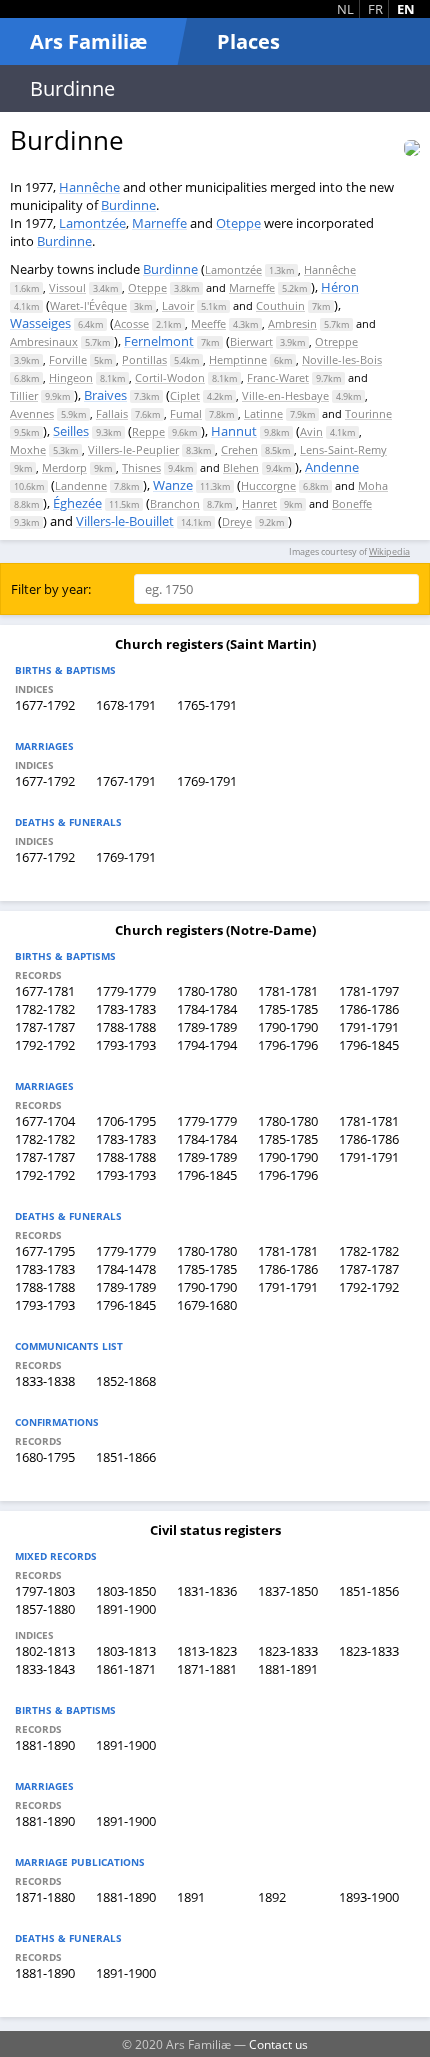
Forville (68, 359)
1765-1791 (207, 705)
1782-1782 (45, 1009)
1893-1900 (369, 1897)
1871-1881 (207, 1669)
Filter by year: (51, 589)
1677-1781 (45, 991)
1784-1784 (207, 1009)
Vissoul (67, 287)
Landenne (81, 485)
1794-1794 (207, 1045)
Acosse (131, 323)
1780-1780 (207, 991)
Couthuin (280, 305)
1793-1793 (126, 1045)
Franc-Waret (278, 377)
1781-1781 (288, 991)
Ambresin (292, 323)
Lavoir (178, 305)
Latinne (263, 413)
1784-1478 (126, 1269)
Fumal (186, 413)
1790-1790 (288, 1027)
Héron (340, 287)
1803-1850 (126, 1591)
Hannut (234, 431)
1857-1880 (45, 1609)
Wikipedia (389, 551)
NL (345, 9)
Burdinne (128, 205)
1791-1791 (369, 1027)
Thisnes (141, 467)
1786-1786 (369, 1009)
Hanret (259, 503)
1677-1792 (45, 705)
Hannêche (89, 187)
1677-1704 (45, 1121)
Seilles (71, 431)
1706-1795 (126, 1121)
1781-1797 (369, 991)
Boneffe (352, 503)
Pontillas (144, 359)
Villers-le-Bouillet (125, 521)
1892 (272, 1897)
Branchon (175, 503)
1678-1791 (126, 705)
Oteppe (238, 223)
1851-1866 (126, 1457)
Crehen (239, 449)
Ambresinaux (44, 341)
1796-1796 (288, 1045)
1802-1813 (45, 1651)
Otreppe (336, 341)
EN (406, 9)
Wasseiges (40, 323)
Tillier (24, 395)
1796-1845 (369, 1045)
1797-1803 (45, 1591)
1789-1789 (207, 1027)
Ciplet (185, 395)
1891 (191, 1897)
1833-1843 (45, 1669)
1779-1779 (126, 991)
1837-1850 (288, 1591)
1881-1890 (45, 1745)
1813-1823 (207, 1651)
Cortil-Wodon (170, 377)
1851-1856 (369, 1591)
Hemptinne (238, 359)
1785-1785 (288, 1009)
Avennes (32, 413)
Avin (311, 431)
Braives (105, 395)
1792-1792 (45, 1045)
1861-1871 (126, 1669)
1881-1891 (288, 1669)
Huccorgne (268, 485)
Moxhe (28, 449)
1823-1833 (288, 1651)
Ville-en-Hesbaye (285, 395)
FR (375, 9)
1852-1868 (126, 1381)
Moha (373, 485)
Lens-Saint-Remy (343, 449)
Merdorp (64, 467)
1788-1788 (126, 1027)
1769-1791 (207, 781)
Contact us (278, 2044)
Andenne (332, 467)
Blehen (241, 467)
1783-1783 (126, 1009)
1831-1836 (207, 1591)
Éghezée (77, 503)
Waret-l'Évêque (88, 305)
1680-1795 (45, 1457)
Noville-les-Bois (342, 359)
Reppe (148, 431)
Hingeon (71, 377)
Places (248, 41)
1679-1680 (207, 1305)
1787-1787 (45, 1027)
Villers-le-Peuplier (133, 449)
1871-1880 (45, 1897)
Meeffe (208, 323)
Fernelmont (159, 341)
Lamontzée (92, 223)
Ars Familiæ (88, 41)
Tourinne (368, 413)
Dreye (237, 521)
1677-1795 (45, 1251)
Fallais (112, 413)
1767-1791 (126, 781)
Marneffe (159, 223)
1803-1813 (126, 1651)
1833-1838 (45, 1381)
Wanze (173, 485)
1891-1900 (126, 1609)
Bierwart (251, 341)
